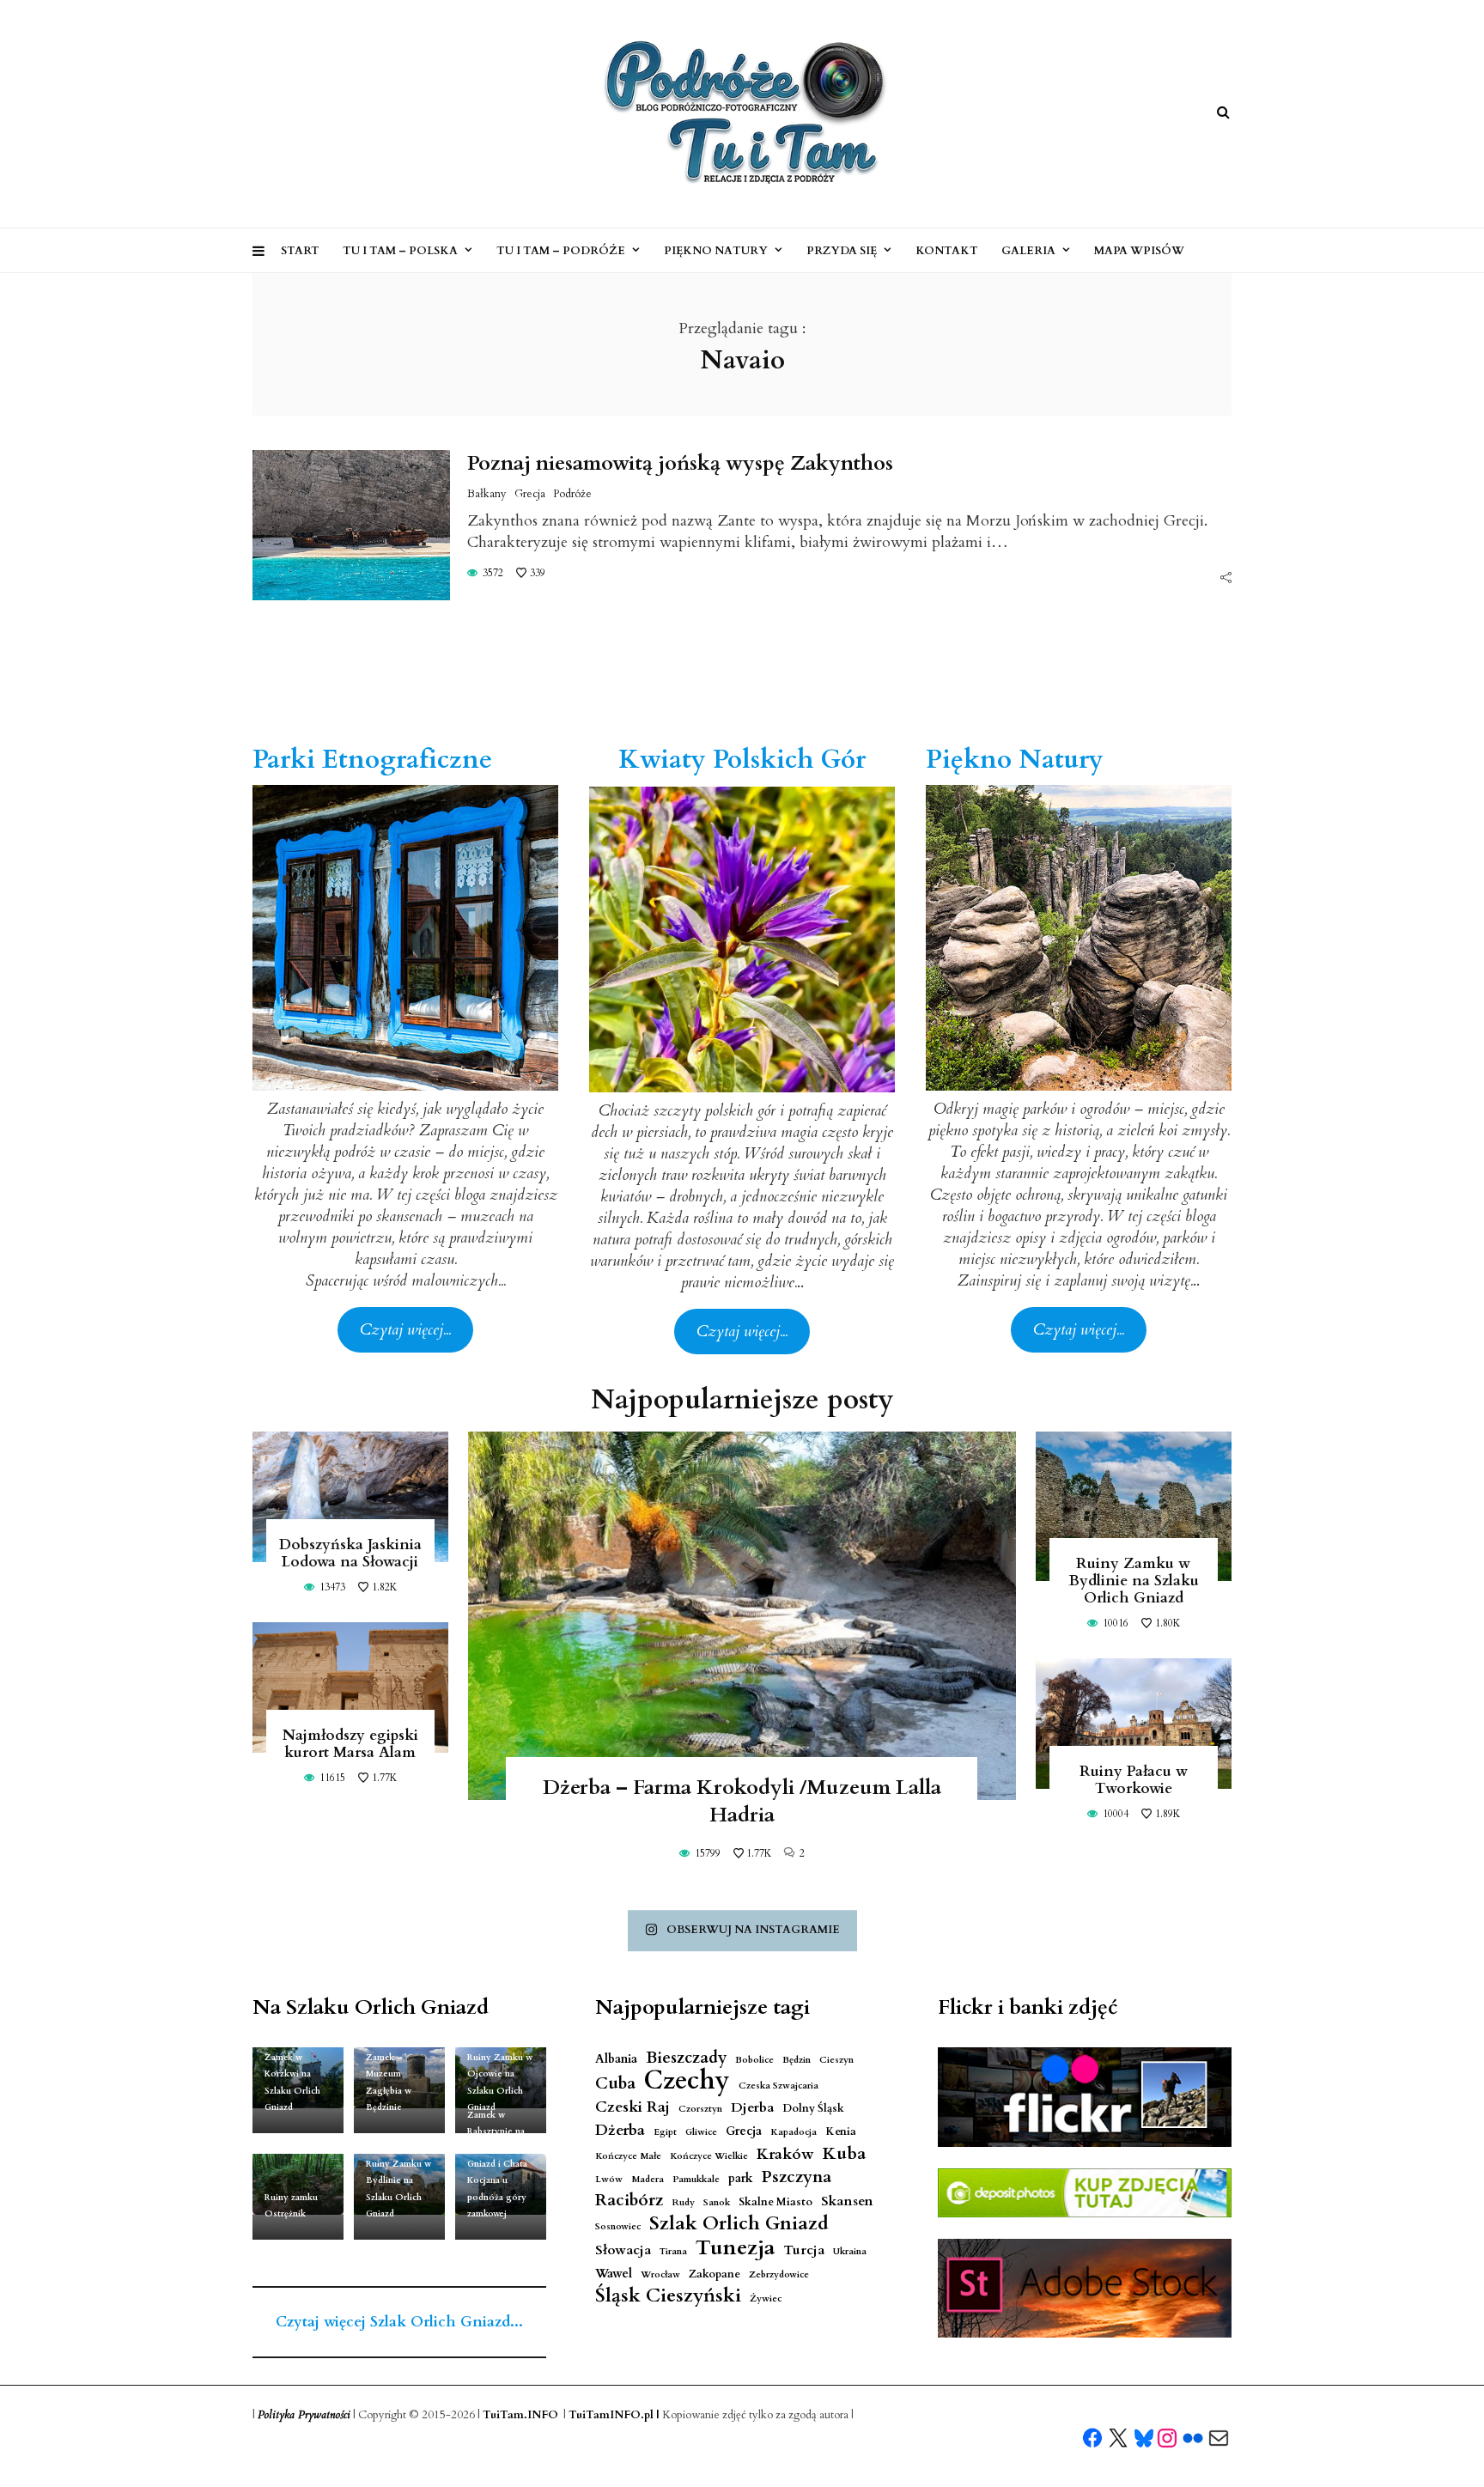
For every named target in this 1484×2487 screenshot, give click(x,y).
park (741, 2178)
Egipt (665, 2132)
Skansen (847, 2201)
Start (300, 251)
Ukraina (850, 2251)
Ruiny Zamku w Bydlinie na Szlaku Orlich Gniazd (1134, 1581)
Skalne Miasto (775, 2202)
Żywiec (766, 2298)
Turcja (804, 2250)
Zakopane (715, 2274)
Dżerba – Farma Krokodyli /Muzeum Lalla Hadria (742, 1801)
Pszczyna (797, 2177)
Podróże (572, 494)
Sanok (717, 2202)
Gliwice (701, 2132)
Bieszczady (686, 2058)
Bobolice (754, 2060)
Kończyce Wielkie (709, 2156)
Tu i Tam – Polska (400, 251)
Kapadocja (794, 2132)
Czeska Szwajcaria (778, 2086)
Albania (616, 2059)
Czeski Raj (633, 2107)
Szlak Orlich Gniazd (739, 2224)
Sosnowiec (618, 2226)
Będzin (797, 2060)
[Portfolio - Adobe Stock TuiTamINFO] (1085, 2289)
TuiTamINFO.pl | (614, 2415)
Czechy (687, 2081)
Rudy (683, 2202)
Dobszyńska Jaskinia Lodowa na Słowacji (350, 1553)
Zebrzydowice (779, 2274)
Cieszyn (836, 2060)
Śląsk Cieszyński (668, 2296)
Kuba (844, 2153)
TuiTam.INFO (520, 2415)
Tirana (673, 2251)
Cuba (615, 2084)
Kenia (841, 2132)
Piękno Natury (716, 251)
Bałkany (487, 494)
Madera (648, 2179)
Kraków (785, 2154)
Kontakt (947, 251)
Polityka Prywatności (304, 2415)
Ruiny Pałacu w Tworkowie (1134, 1780)
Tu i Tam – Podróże (561, 251)
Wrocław (660, 2274)
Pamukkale (696, 2179)
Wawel (614, 2274)
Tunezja (735, 2248)
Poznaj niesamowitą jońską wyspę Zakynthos (680, 463)
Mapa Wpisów (1139, 251)
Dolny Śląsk (813, 2109)
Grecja (530, 494)
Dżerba (620, 2130)
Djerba (752, 2108)
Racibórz (629, 2201)
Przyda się (842, 251)
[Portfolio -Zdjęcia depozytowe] (1085, 2193)
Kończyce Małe (628, 2156)
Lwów (609, 2179)
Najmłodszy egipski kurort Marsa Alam (350, 1744)
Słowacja (623, 2250)
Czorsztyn (700, 2109)
